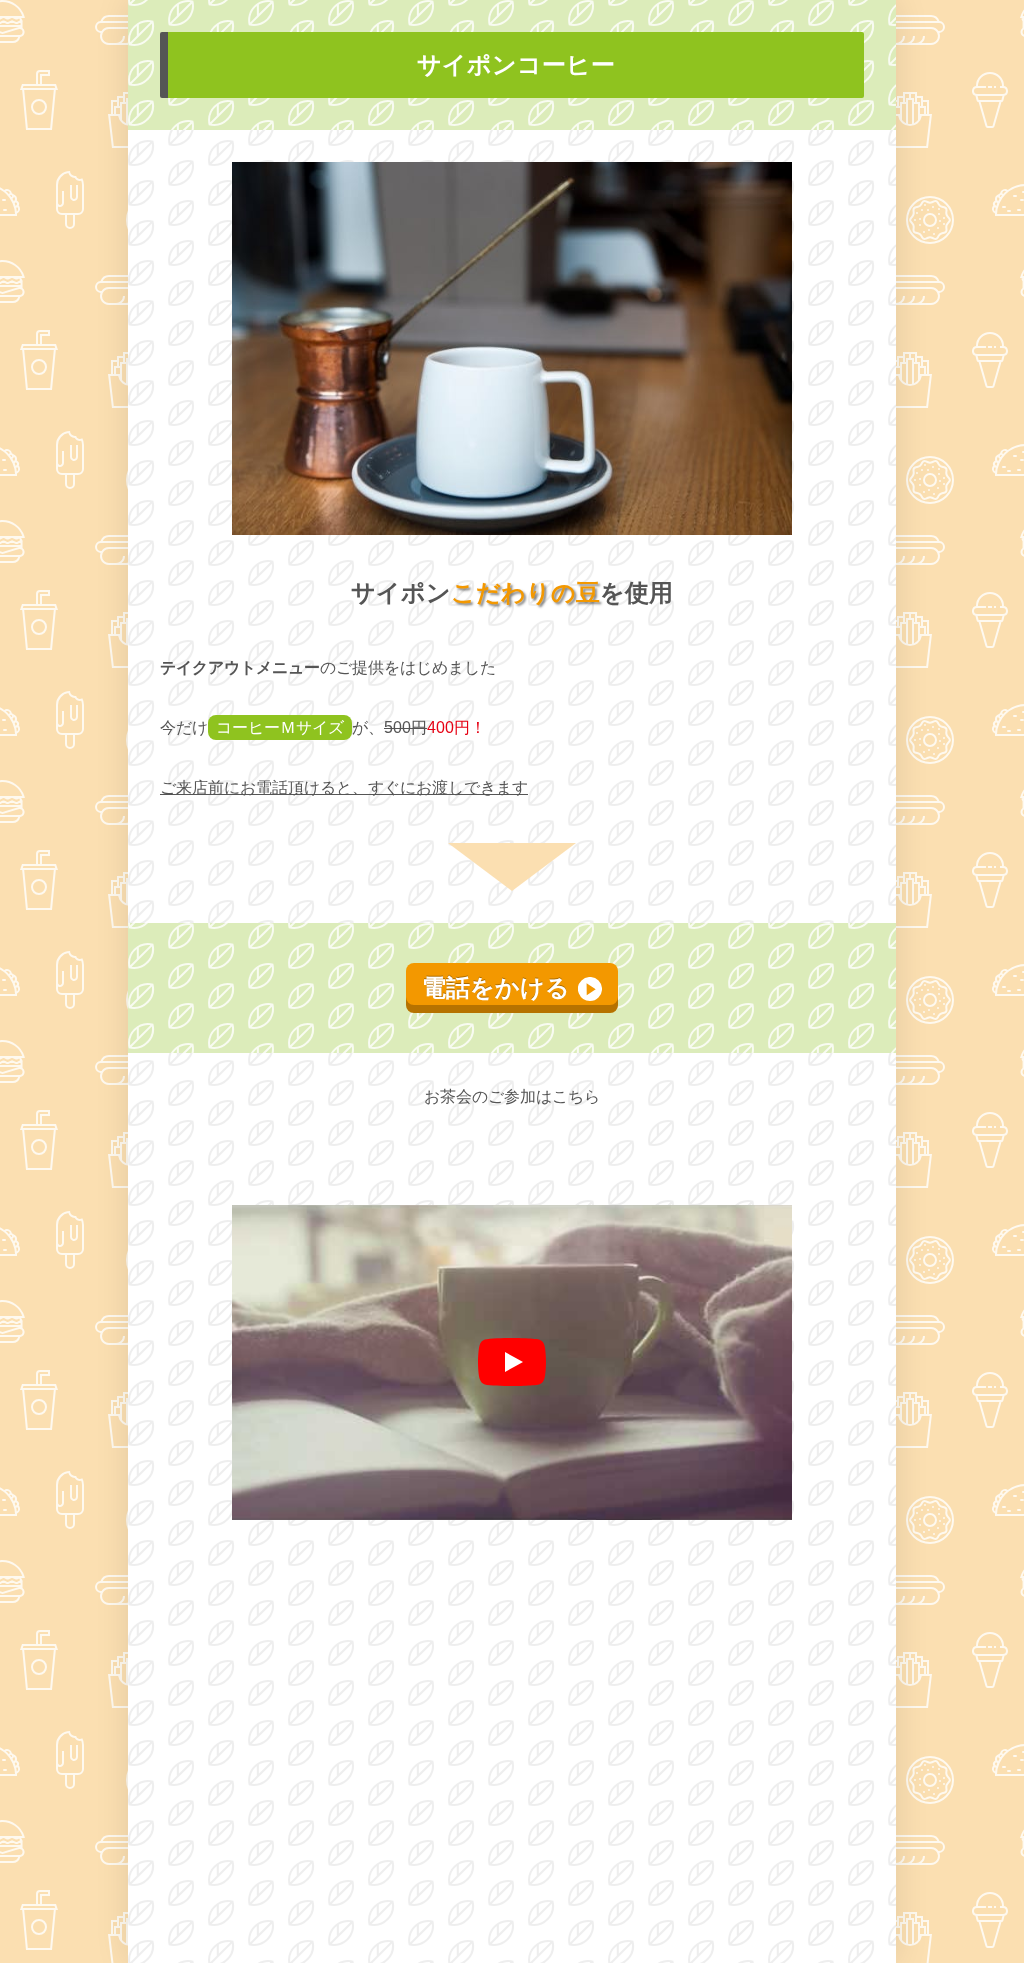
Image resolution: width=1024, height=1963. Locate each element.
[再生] (512, 1362)
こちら (576, 1096)
